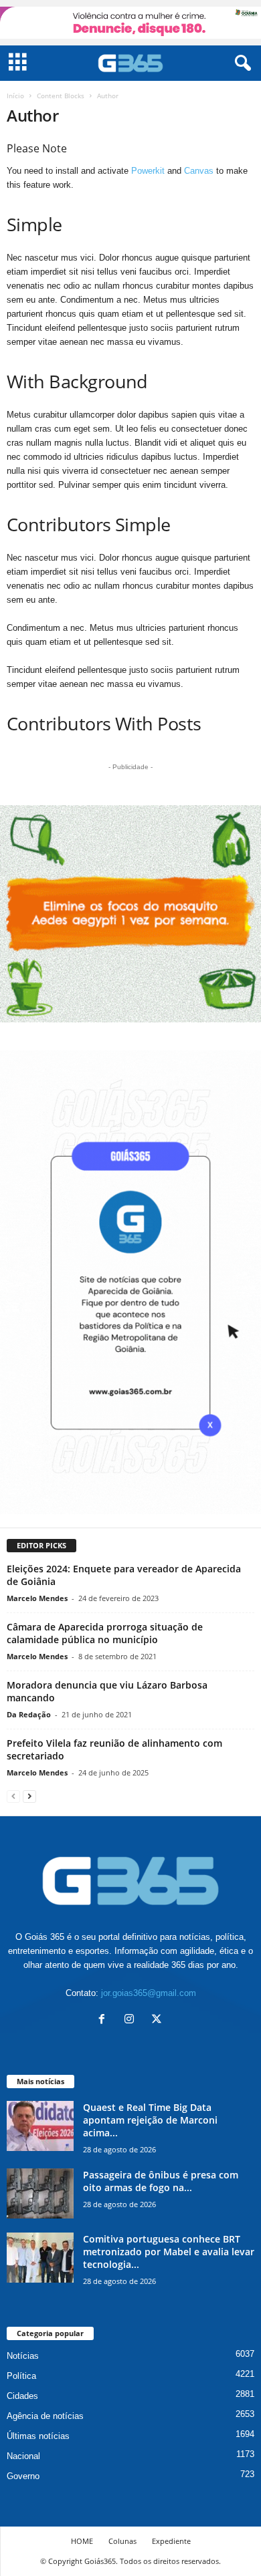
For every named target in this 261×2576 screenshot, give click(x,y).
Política (21, 2376)
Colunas (122, 2541)
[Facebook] (105, 2020)
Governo (23, 2476)
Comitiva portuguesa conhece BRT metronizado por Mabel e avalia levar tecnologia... (169, 2252)
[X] (158, 2020)
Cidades (22, 2396)
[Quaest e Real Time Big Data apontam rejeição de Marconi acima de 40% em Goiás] (40, 2126)
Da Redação (29, 1714)
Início (15, 96)
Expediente (171, 2541)
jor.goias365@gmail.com (149, 1993)
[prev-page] (13, 1796)
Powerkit (148, 171)
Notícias (23, 2356)
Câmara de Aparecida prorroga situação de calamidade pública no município (105, 1633)
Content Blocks (61, 96)
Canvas (199, 171)
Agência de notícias (45, 2416)
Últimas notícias (38, 2436)
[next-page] (29, 1796)
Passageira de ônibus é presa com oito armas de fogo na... (161, 2181)
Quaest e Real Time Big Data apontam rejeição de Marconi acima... (150, 2120)
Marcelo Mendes (37, 1598)
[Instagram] (132, 2020)
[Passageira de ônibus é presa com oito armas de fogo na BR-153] (40, 2193)
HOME (82, 2541)
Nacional (23, 2456)
